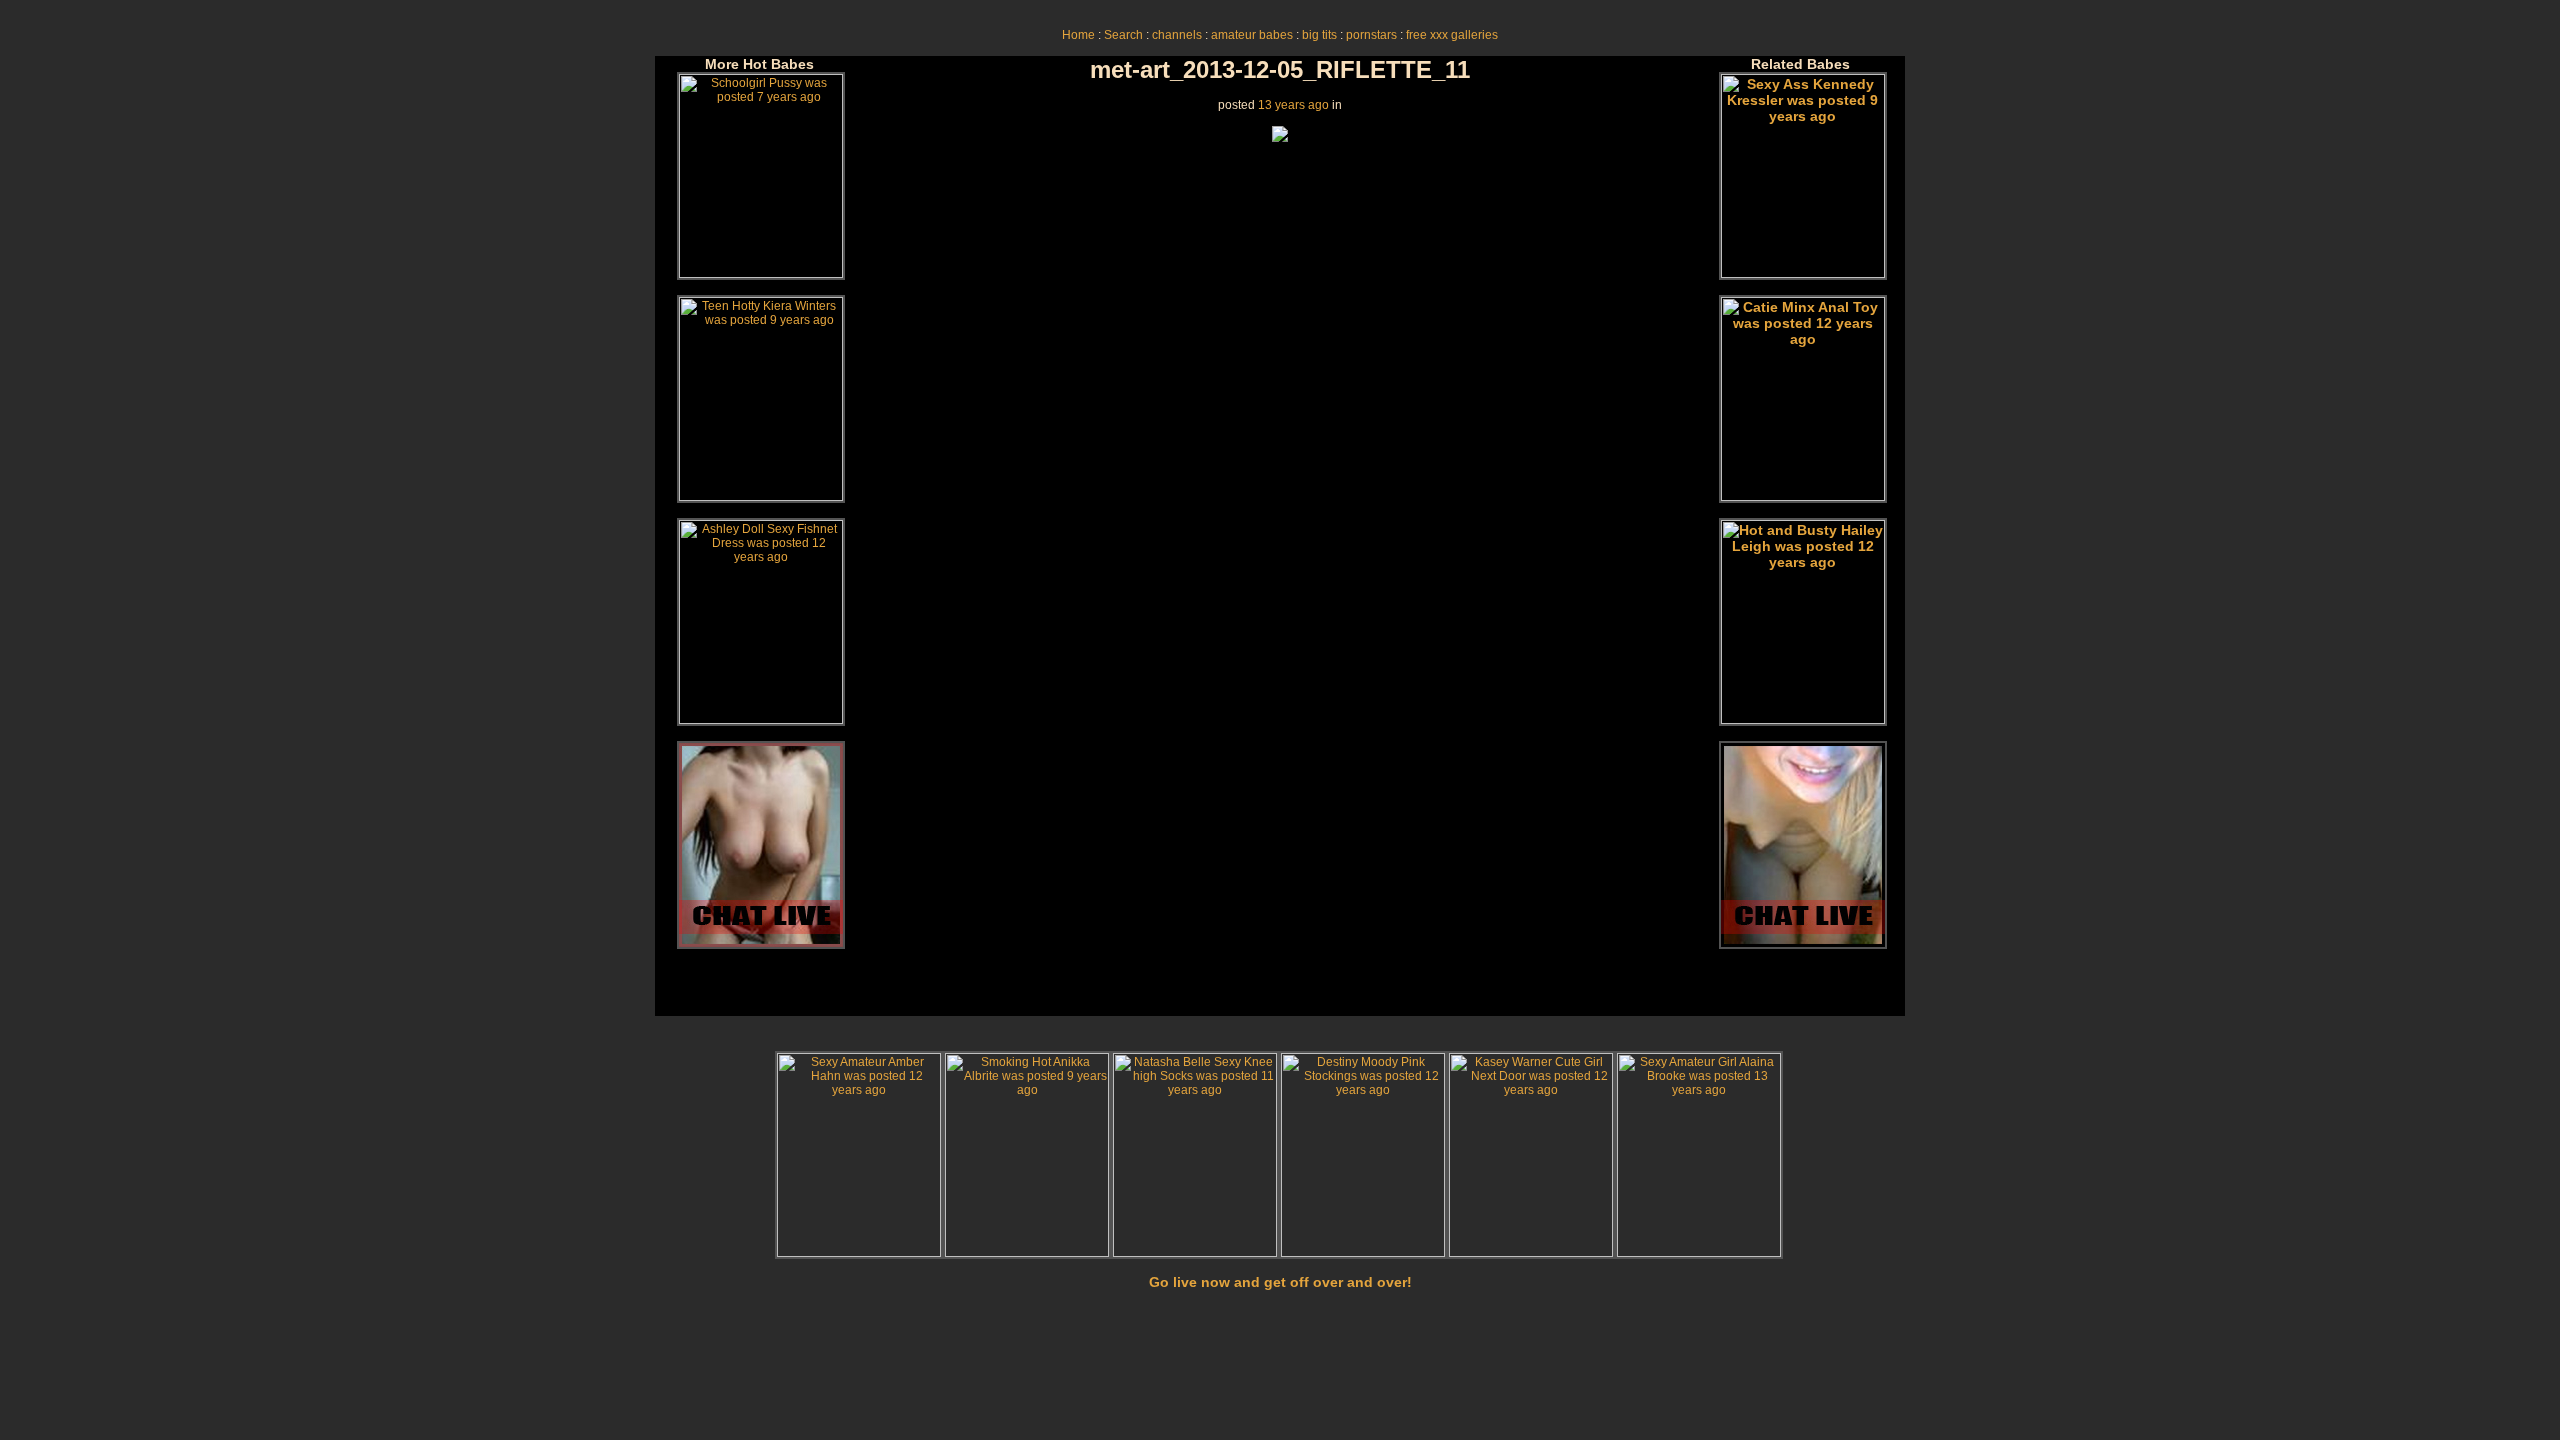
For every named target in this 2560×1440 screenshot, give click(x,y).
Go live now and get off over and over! (1280, 1282)
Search (1123, 35)
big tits (1319, 35)
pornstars (1371, 35)
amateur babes (1252, 35)
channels (1177, 35)
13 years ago (1293, 105)
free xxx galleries (1452, 35)
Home (1078, 35)
